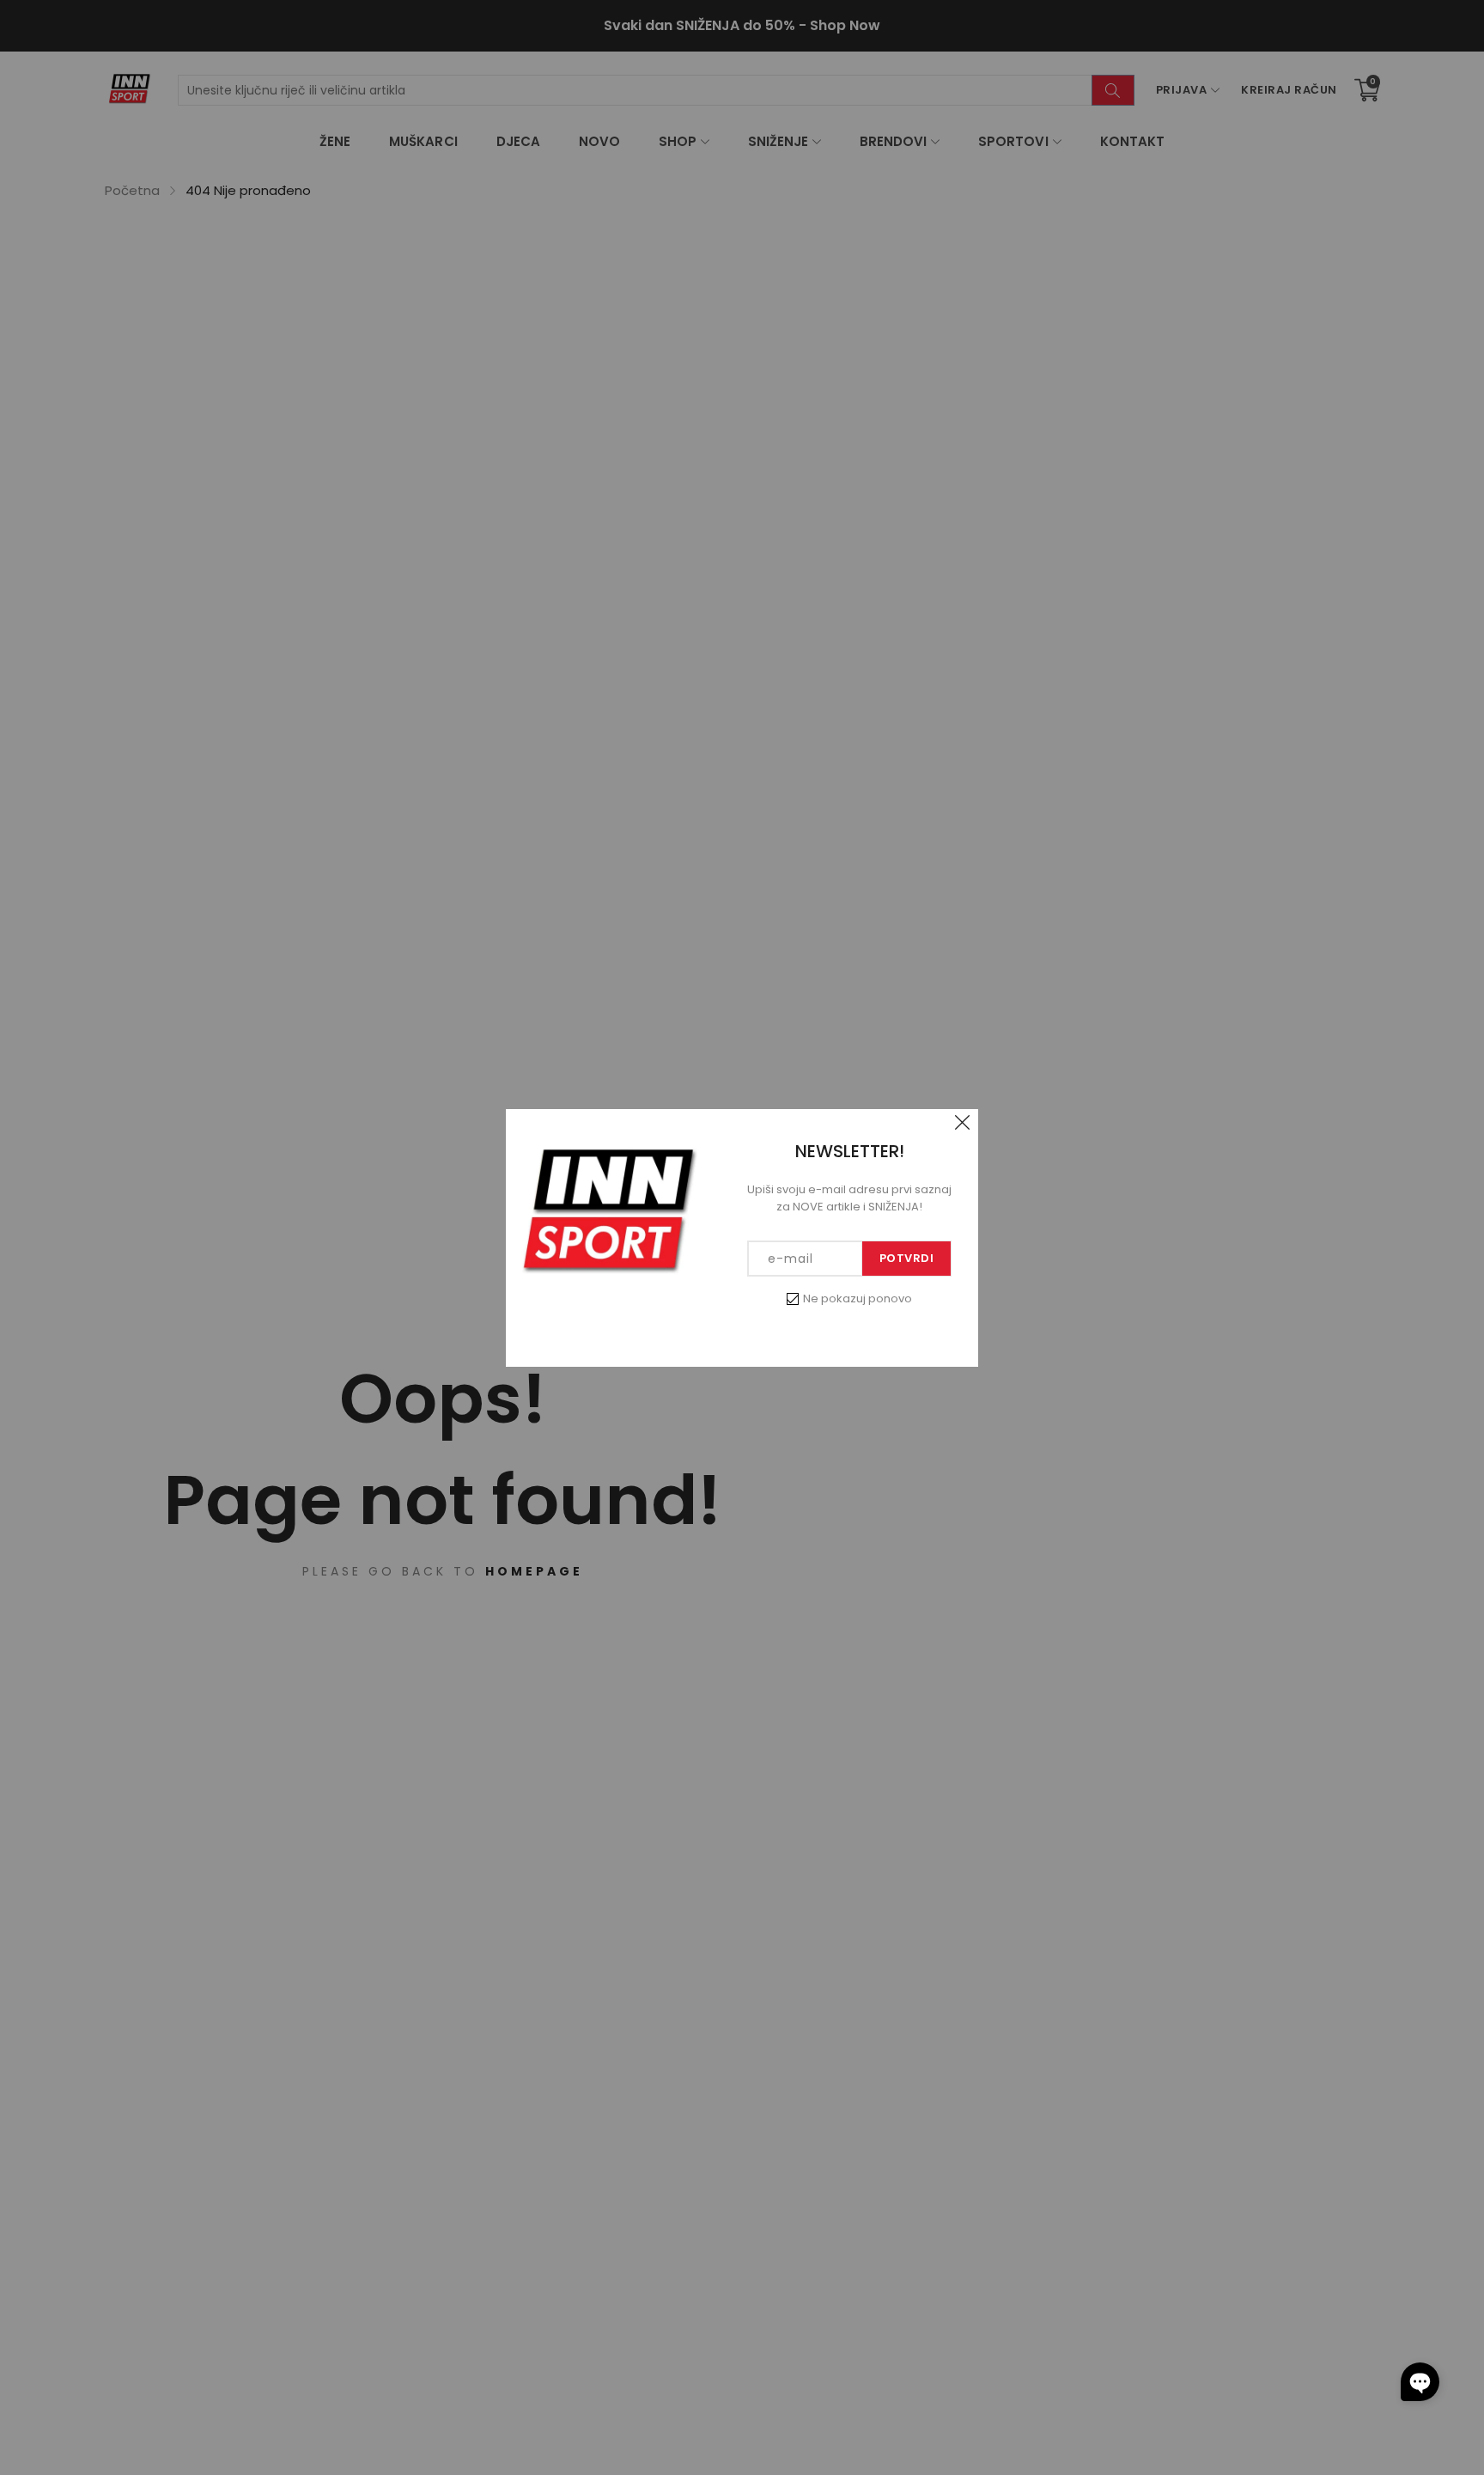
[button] (1420, 2382)
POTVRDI (907, 1258)
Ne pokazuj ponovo (858, 1298)
